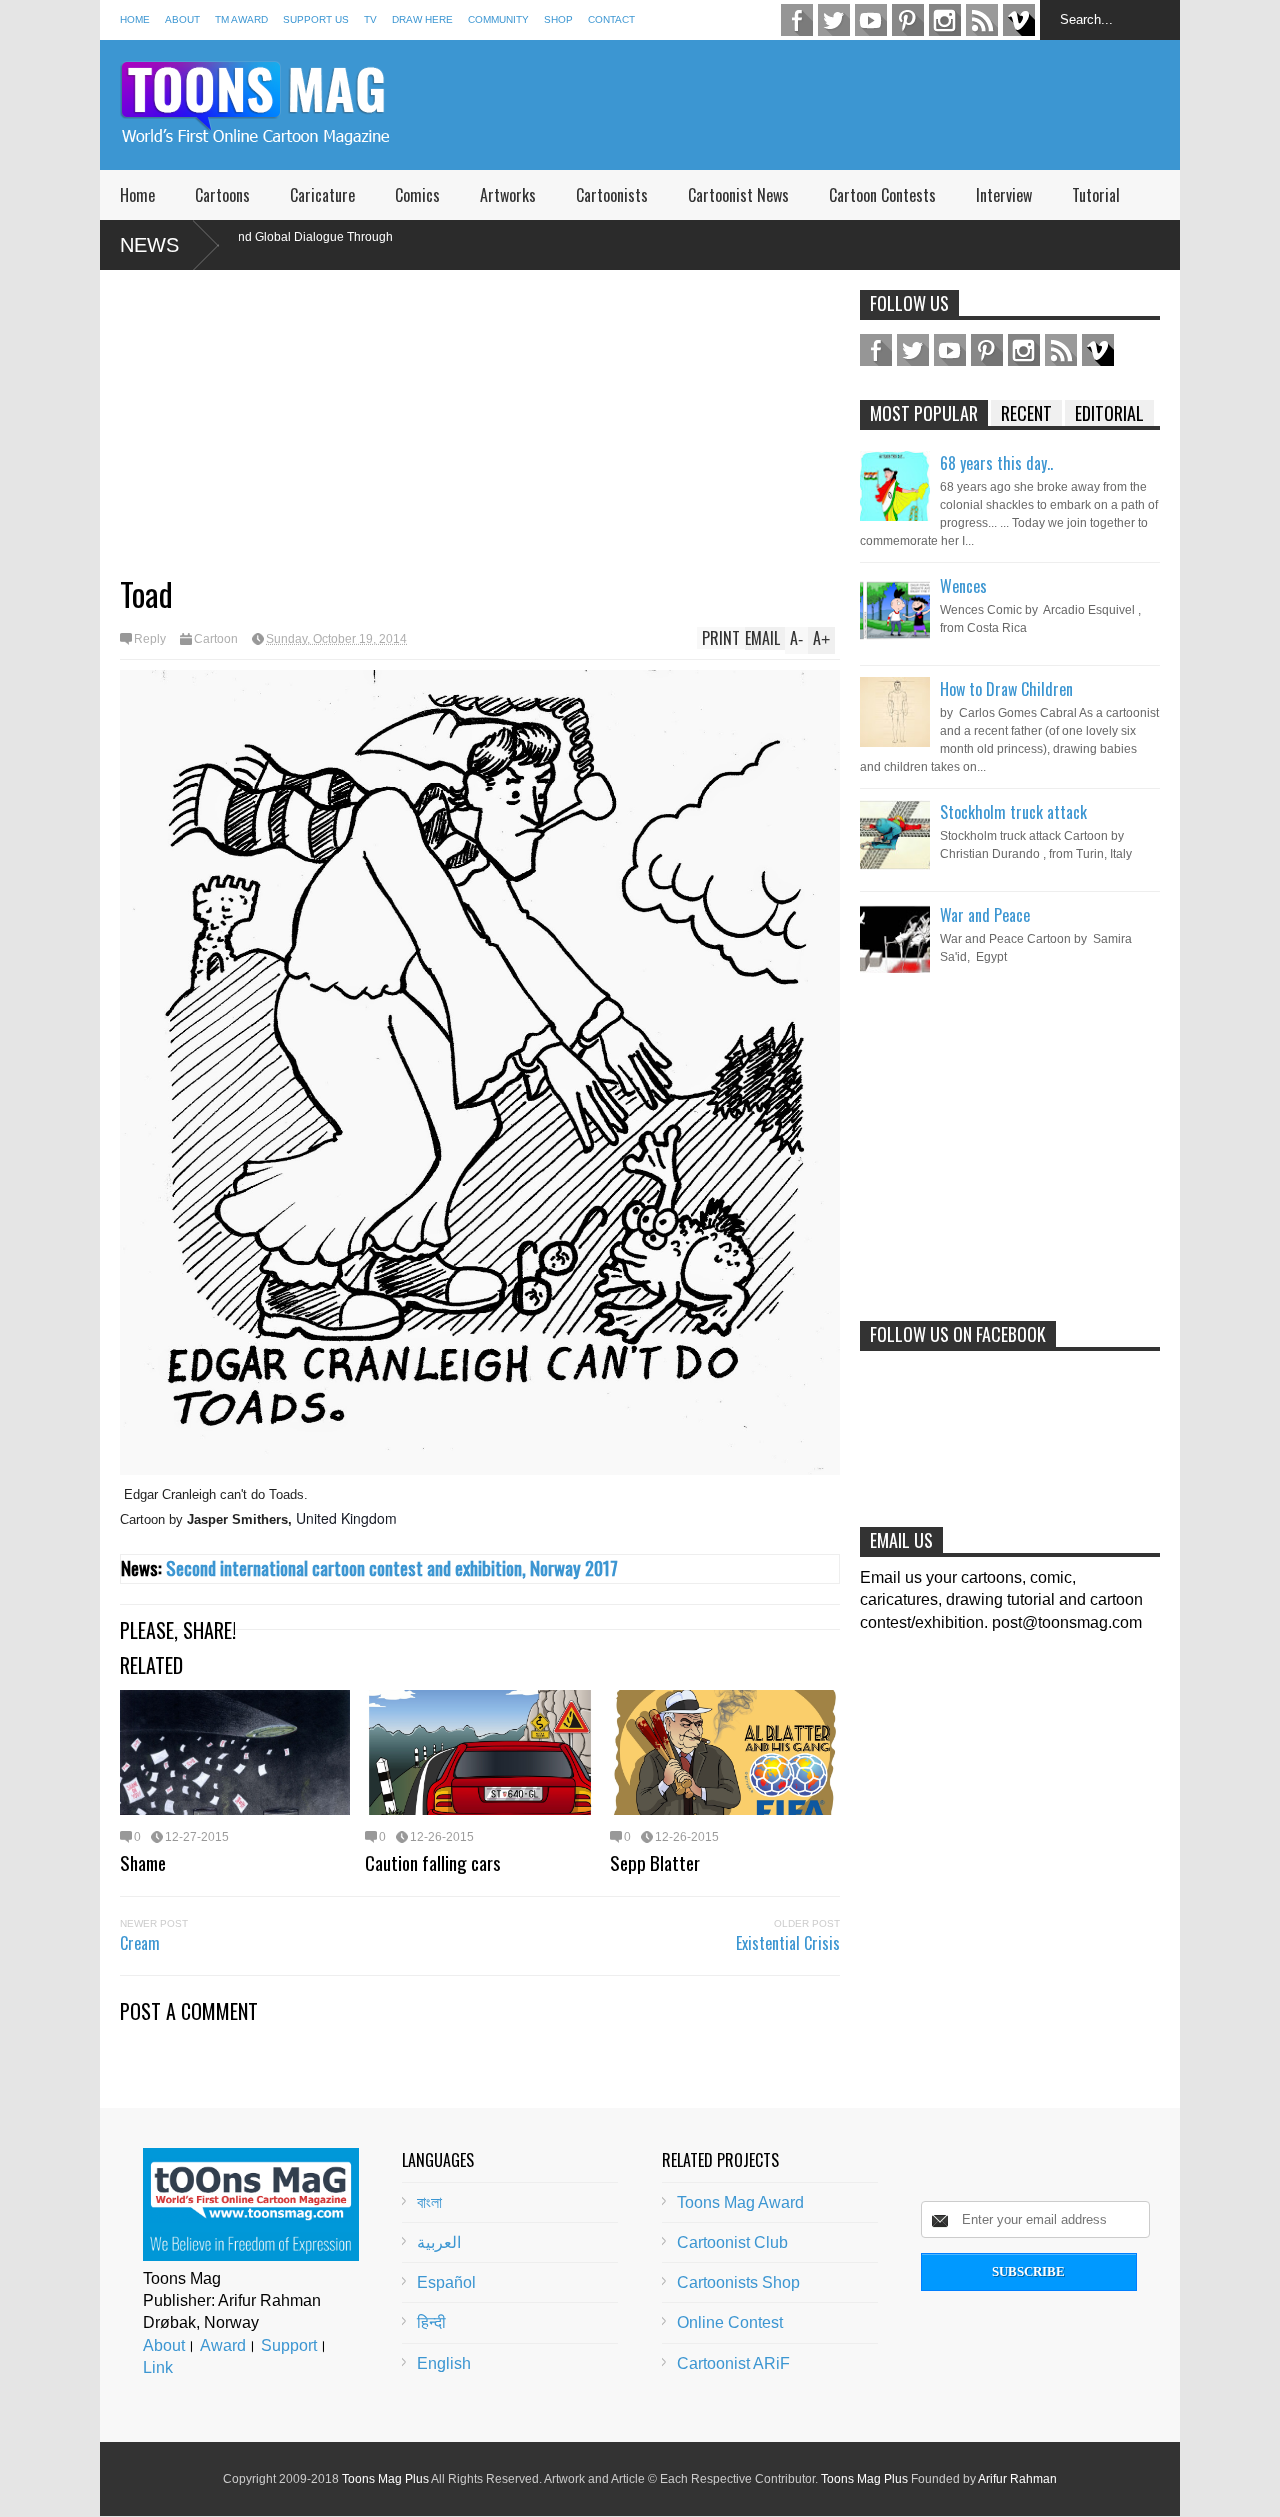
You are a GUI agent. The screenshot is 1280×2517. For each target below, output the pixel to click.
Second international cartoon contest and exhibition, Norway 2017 (392, 1567)
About (182, 19)
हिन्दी (431, 2322)
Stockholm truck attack (1013, 812)
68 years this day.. (996, 463)
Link (158, 2367)
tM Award (241, 19)
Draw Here (422, 19)
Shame (143, 1862)
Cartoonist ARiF (733, 2363)
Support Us (316, 19)
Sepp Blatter (655, 1862)
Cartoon (216, 639)
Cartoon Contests (882, 195)
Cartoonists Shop (738, 2282)
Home (135, 19)
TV (370, 19)
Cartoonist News (738, 195)
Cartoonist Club (732, 2242)
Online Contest (730, 2322)
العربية (439, 2242)
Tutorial (1096, 195)
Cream (140, 1943)
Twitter (834, 20)
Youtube (871, 20)
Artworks (508, 195)
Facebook (797, 20)
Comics (417, 195)
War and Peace (985, 915)
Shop (558, 19)
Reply (150, 639)
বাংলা (429, 2202)
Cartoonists (612, 195)
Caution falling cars (433, 1862)
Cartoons (222, 195)
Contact (611, 19)
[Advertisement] (816, 105)
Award (223, 2345)
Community (498, 19)
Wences (963, 586)
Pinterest (908, 20)
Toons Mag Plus (385, 2479)
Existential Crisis (788, 1943)
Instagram (945, 20)
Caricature (322, 195)
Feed (982, 20)
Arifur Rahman (1017, 2479)
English (444, 2363)
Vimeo (1019, 20)
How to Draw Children (1006, 689)
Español (446, 2282)
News (149, 245)
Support (289, 2345)
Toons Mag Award (740, 2202)
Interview (1004, 195)
